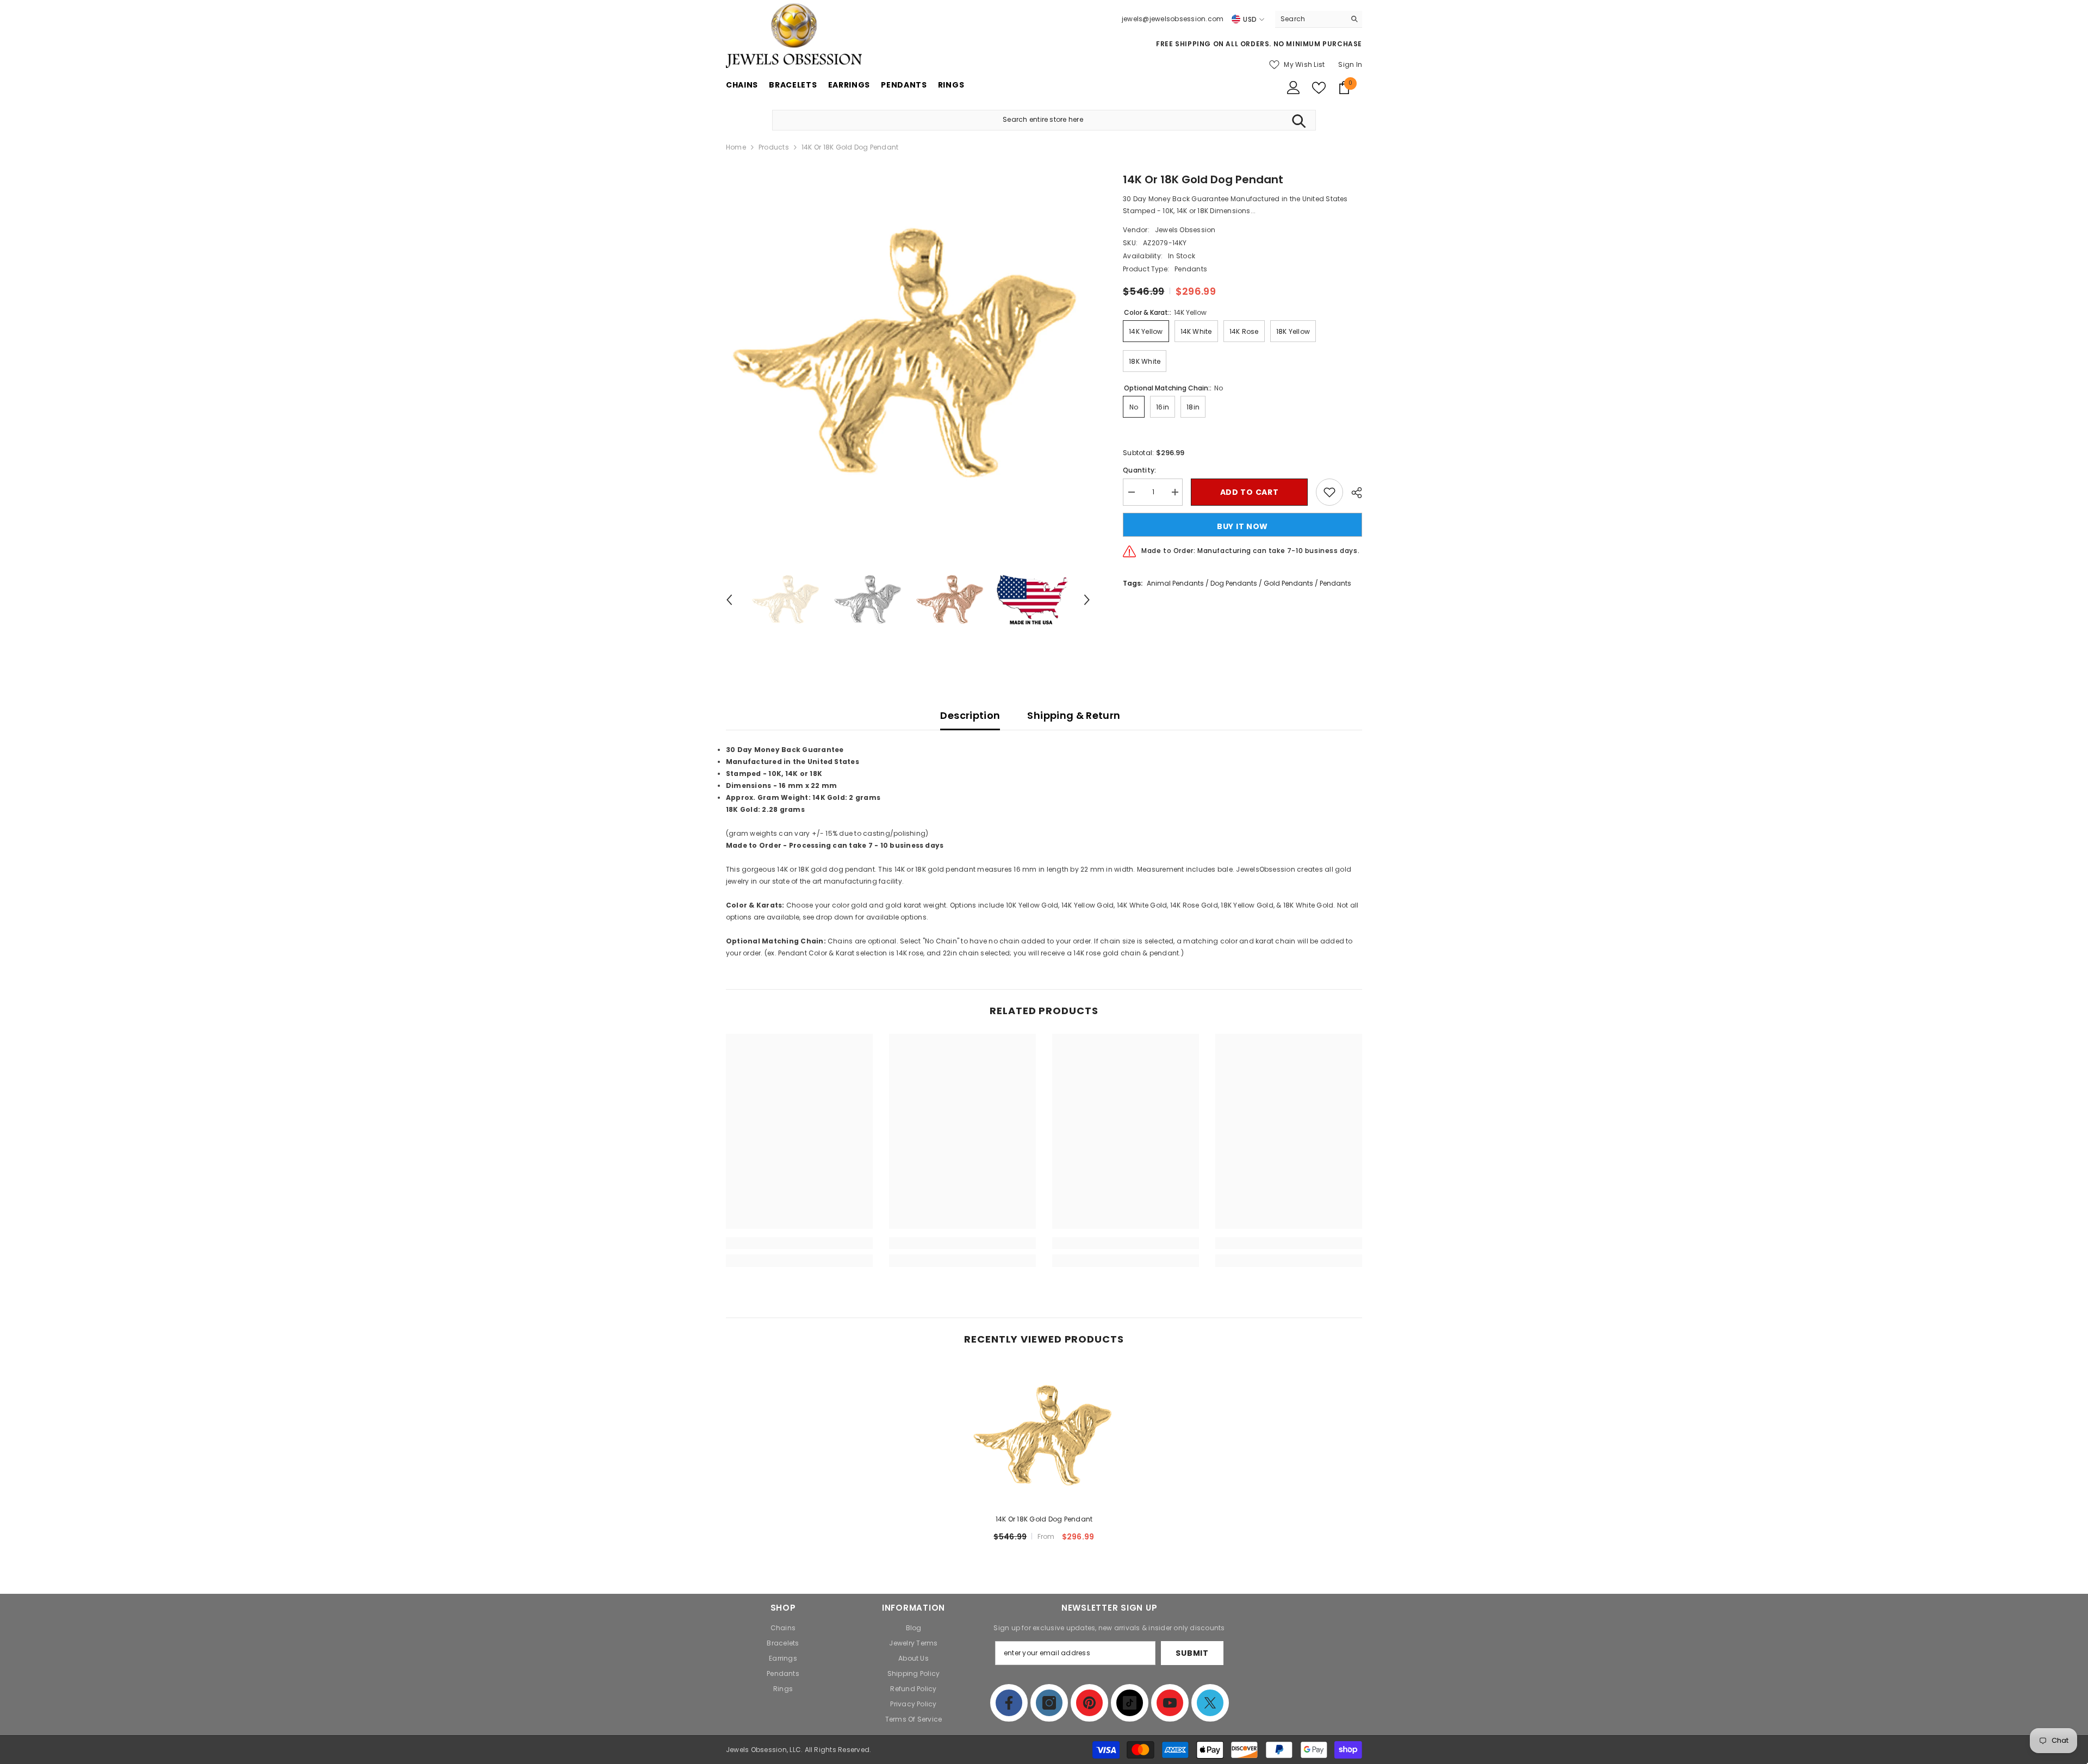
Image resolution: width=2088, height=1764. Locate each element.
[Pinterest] (1089, 1703)
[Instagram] (1049, 1703)
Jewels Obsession (1185, 230)
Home (736, 147)
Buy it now (1242, 526)
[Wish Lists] (1319, 88)
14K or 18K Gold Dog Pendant (1044, 1519)
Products (774, 147)
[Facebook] (1009, 1703)
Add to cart (1250, 492)
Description (970, 715)
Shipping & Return (1074, 715)
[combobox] (1310, 19)
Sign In (1350, 64)
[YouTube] (1170, 1703)
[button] (729, 600)
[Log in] (1294, 88)
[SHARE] (1353, 493)
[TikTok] (1130, 1703)
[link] (799, 1243)
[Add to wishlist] (1329, 492)
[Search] (1319, 19)
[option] (908, 354)
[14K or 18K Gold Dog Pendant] (1044, 1436)
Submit (1192, 1653)
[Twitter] (1210, 1703)
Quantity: (1139, 470)
